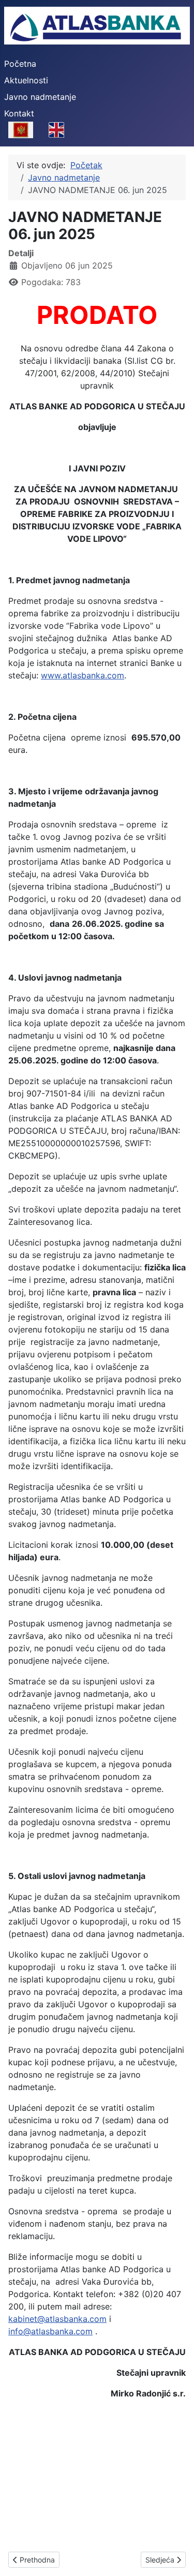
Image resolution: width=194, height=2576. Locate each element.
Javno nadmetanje (40, 97)
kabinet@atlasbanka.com (57, 2319)
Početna (20, 64)
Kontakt (19, 113)
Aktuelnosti (26, 80)
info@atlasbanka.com (50, 2331)
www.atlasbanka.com (83, 675)
